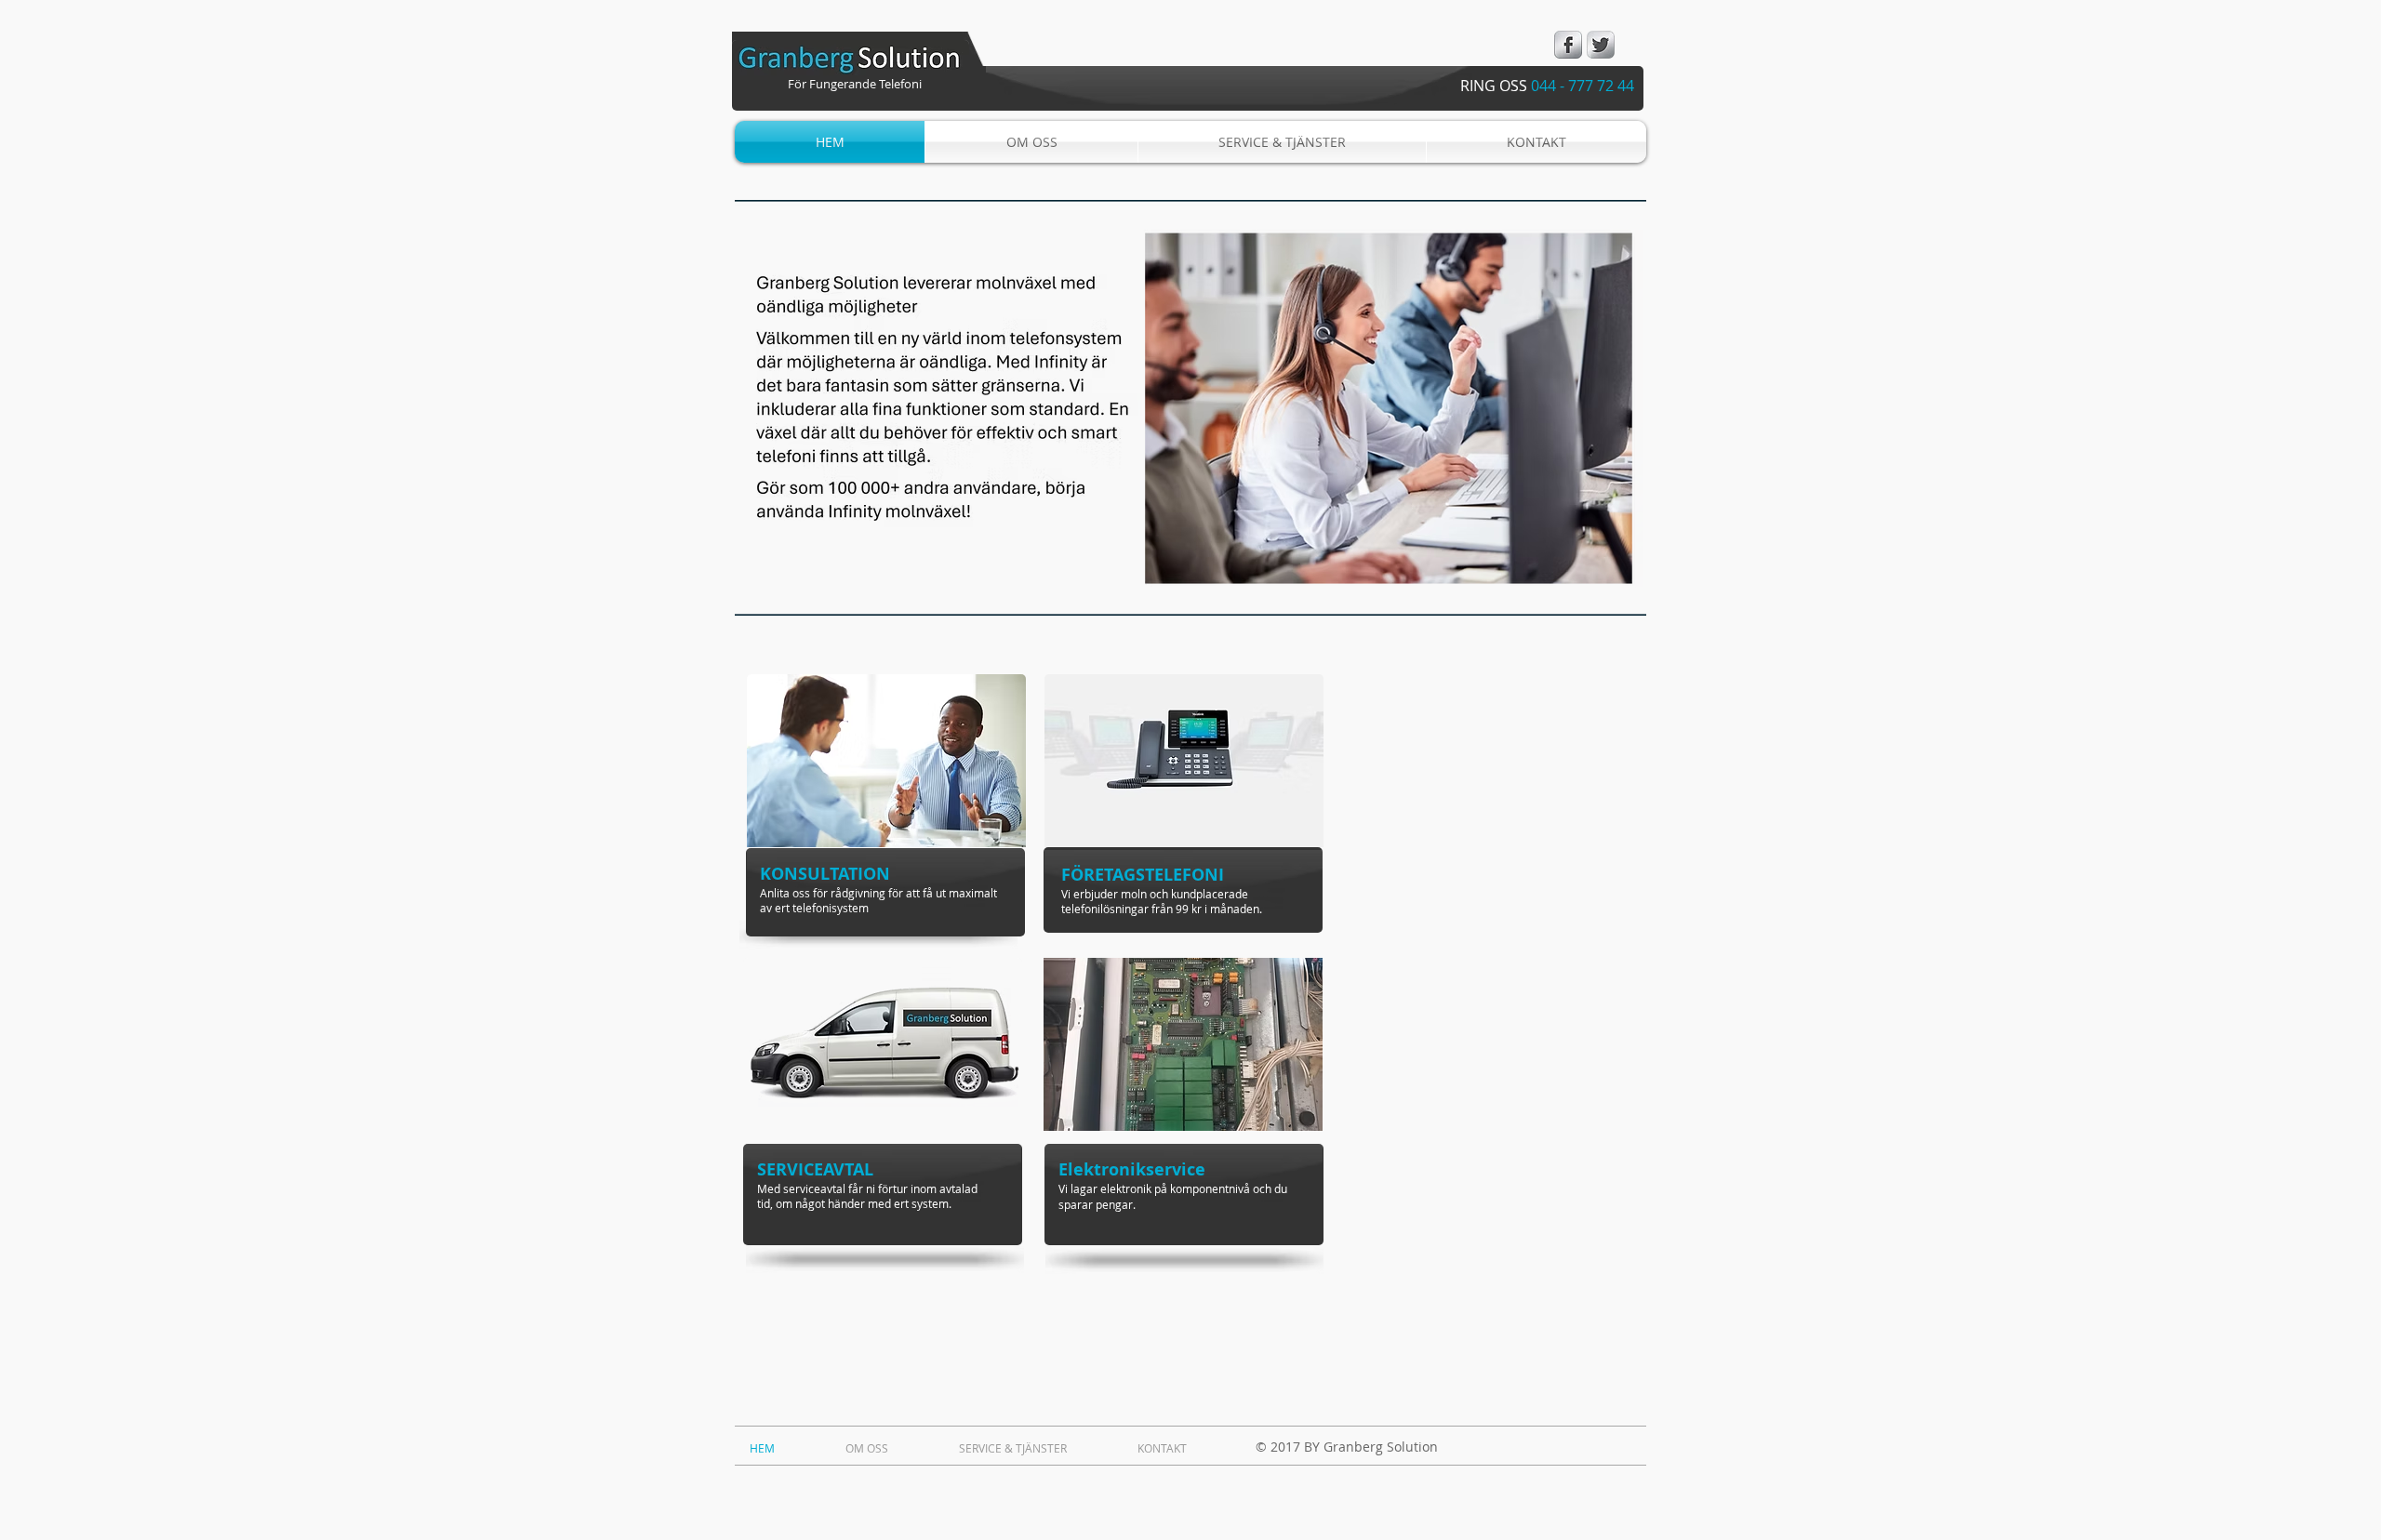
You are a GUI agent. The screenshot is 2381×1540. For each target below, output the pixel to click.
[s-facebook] (1568, 45)
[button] (1190, 408)
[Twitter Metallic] (1601, 45)
